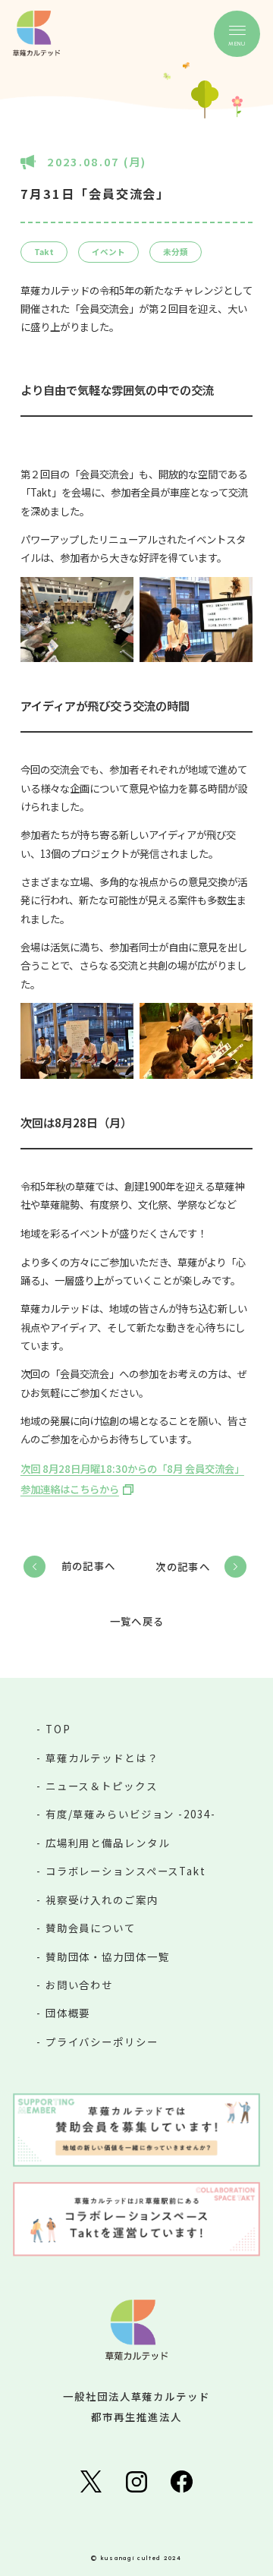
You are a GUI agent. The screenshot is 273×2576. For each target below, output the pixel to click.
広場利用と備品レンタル (108, 1843)
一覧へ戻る (137, 1621)
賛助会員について (91, 1928)
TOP (58, 1729)
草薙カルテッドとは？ (102, 1758)
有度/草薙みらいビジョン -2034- (131, 1814)
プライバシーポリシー (102, 2042)
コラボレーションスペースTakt (126, 1871)
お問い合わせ (79, 1985)
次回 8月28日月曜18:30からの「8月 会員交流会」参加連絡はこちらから (132, 1479)
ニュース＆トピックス (102, 1786)
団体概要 (68, 2013)
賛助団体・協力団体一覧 (108, 1956)
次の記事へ (183, 1566)
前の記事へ (88, 1565)
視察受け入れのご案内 (102, 1900)
